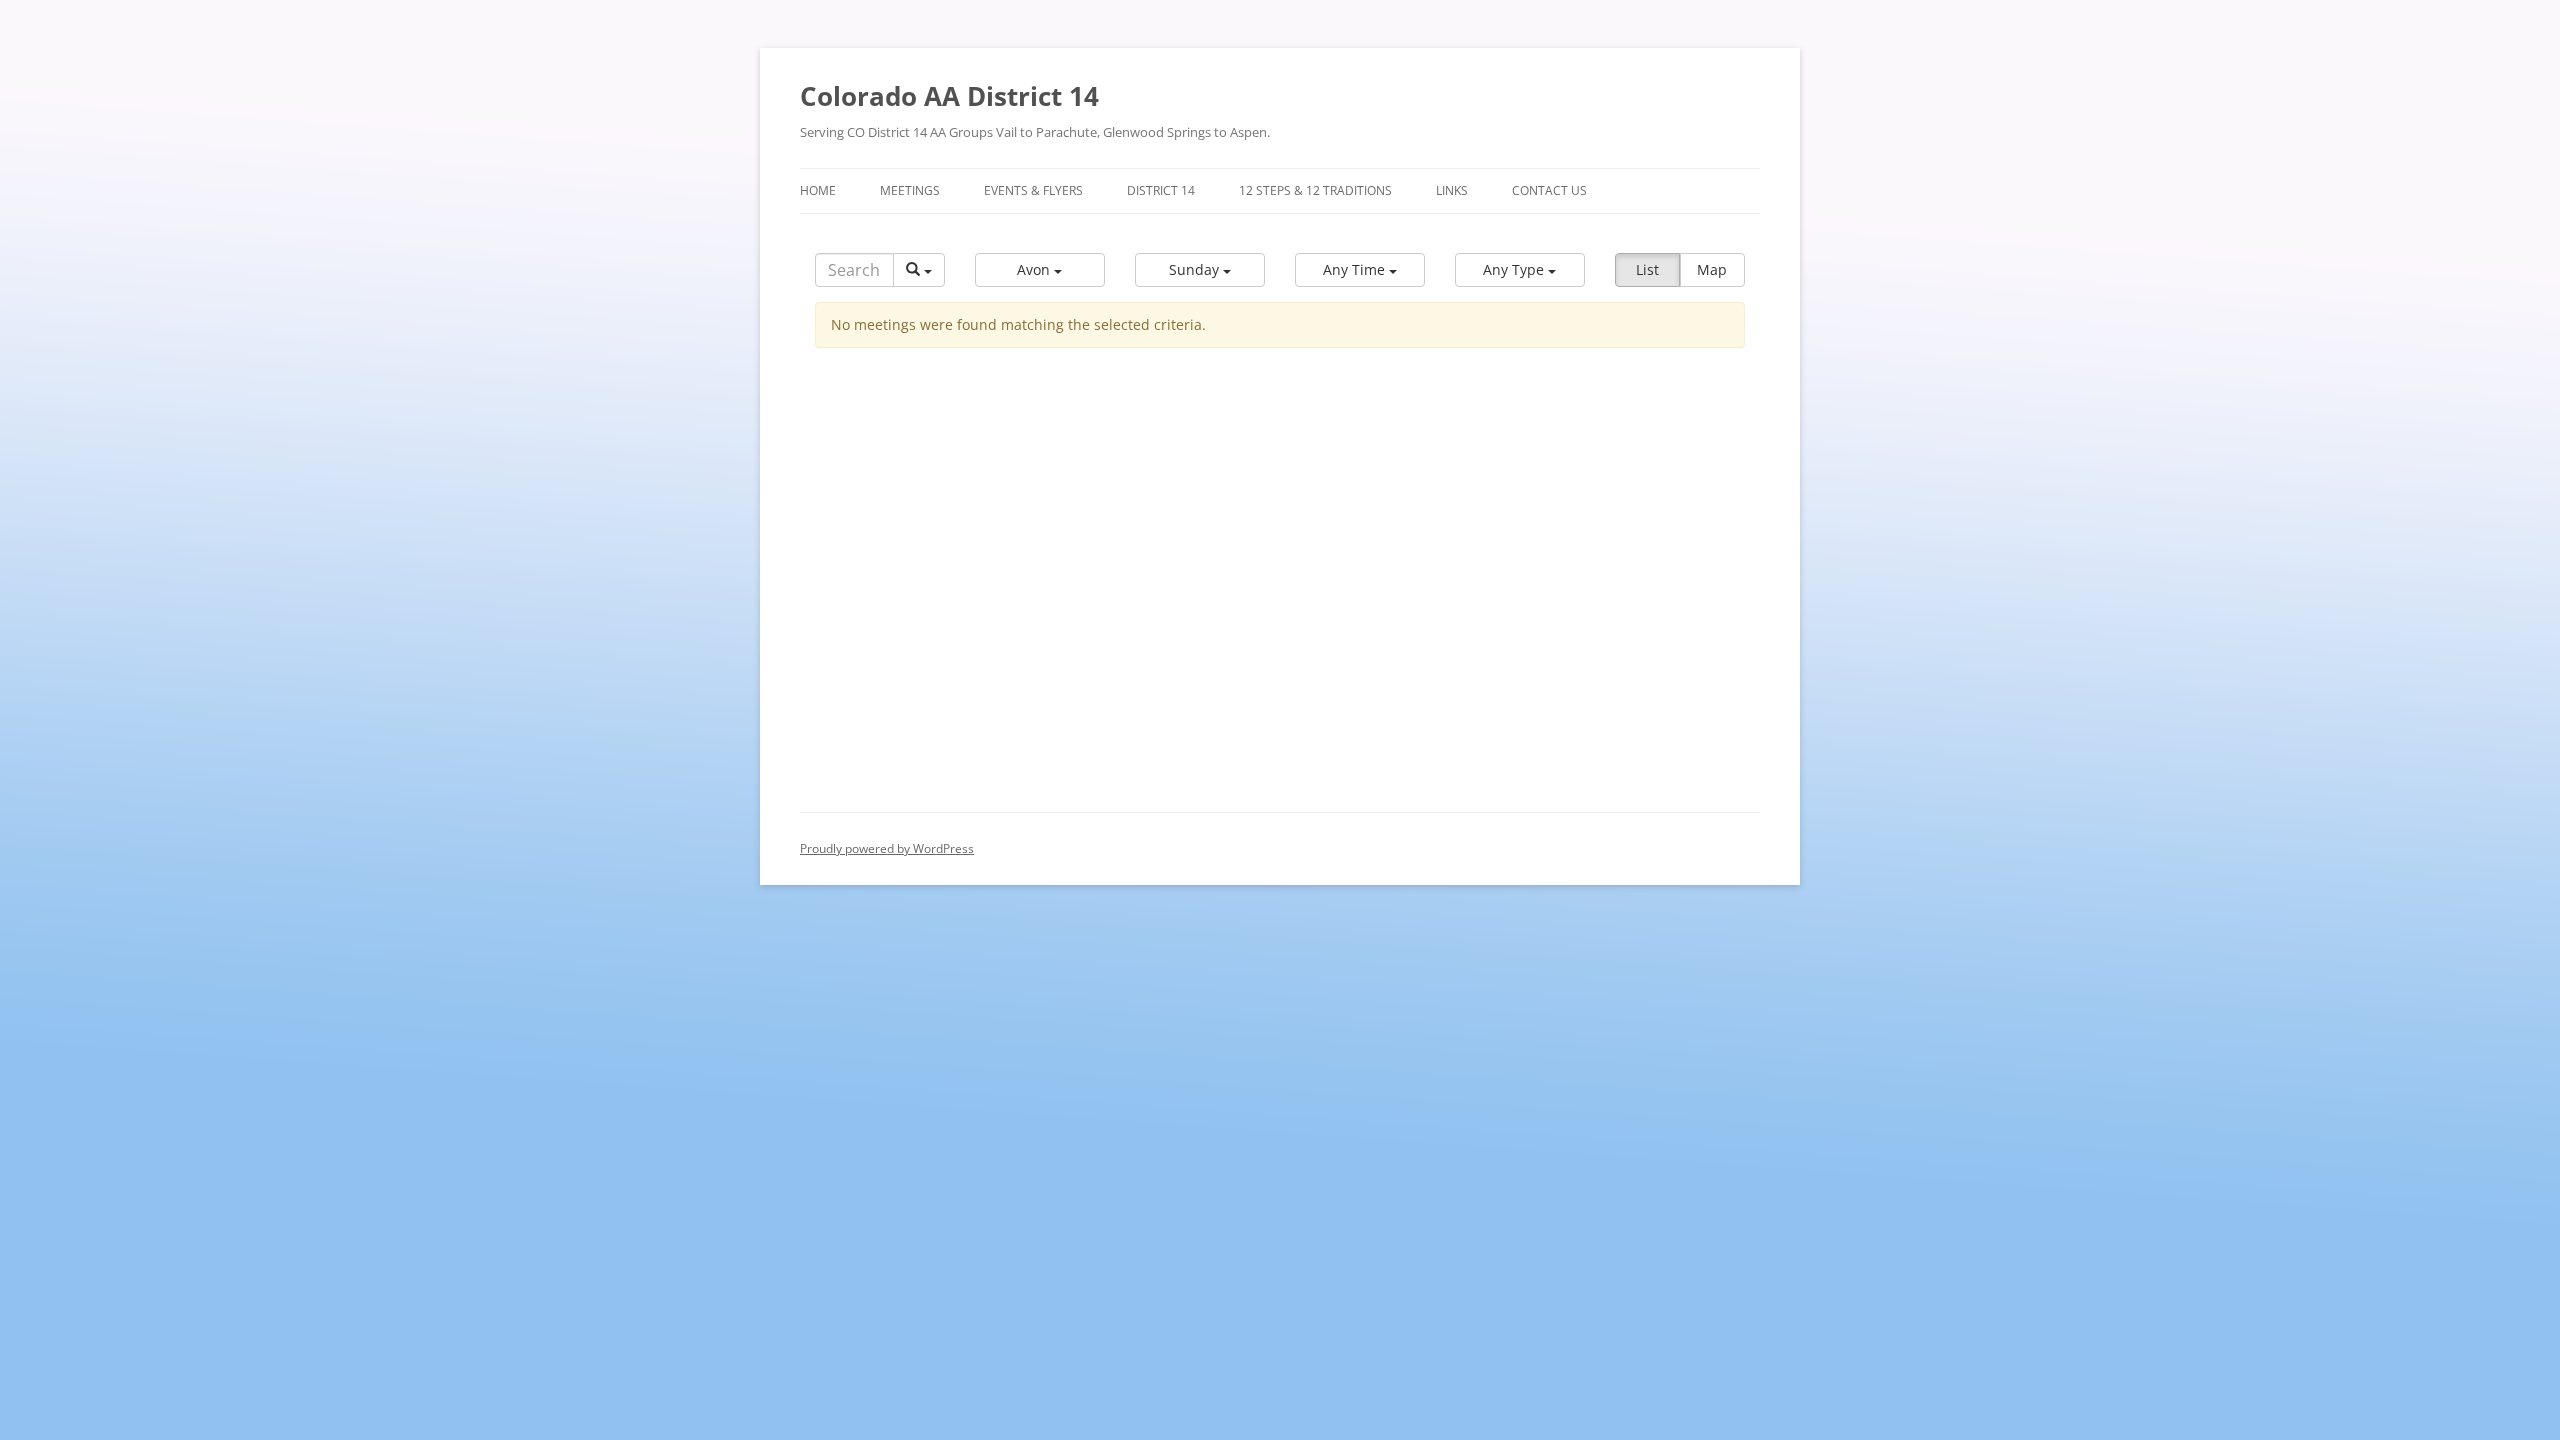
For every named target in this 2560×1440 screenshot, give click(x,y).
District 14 (1161, 190)
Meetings (910, 190)
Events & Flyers (1033, 190)
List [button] (1647, 269)
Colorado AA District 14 (949, 96)
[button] (1040, 270)
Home (818, 190)
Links (1452, 190)
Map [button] (1712, 269)
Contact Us (1549, 190)
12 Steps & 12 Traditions (1315, 190)
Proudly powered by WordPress (887, 848)
